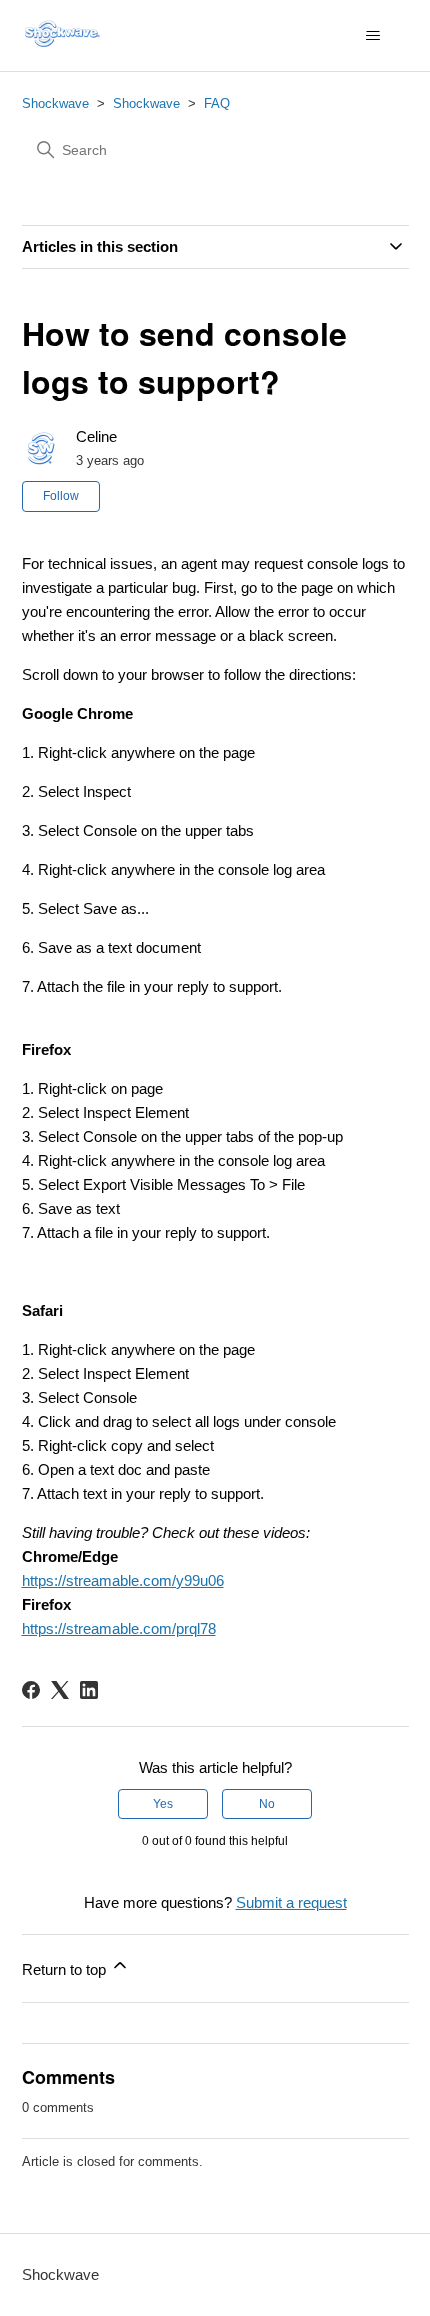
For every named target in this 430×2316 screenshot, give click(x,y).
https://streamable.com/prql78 (119, 1628)
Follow (61, 496)
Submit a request (291, 1902)
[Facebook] (31, 1690)
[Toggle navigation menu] (373, 36)
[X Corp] (60, 1690)
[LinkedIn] (89, 1690)
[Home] (65, 35)
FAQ (217, 103)
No (267, 1804)
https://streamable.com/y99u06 (123, 1580)
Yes (163, 1804)
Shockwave (55, 103)
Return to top (66, 1969)
